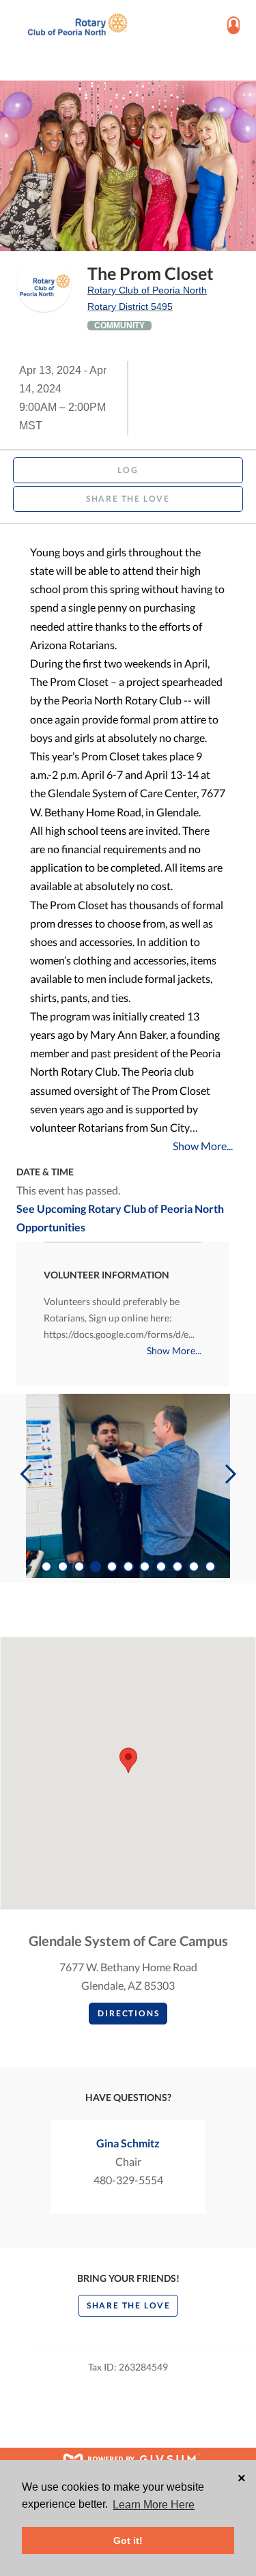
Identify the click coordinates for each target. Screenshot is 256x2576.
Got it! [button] (128, 2541)
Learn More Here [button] (154, 2505)
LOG (128, 470)
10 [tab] (194, 1566)
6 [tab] (128, 1566)
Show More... (203, 1146)
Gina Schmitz (128, 2143)
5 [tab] (112, 1566)
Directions (128, 2013)
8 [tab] (161, 1566)
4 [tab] (96, 1566)
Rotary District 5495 (130, 306)
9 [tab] (177, 1566)
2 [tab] (63, 1566)
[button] (128, 1760)
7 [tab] (145, 1566)
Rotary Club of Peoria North (147, 290)
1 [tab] (46, 1566)
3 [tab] (79, 1566)
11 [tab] (210, 1566)
